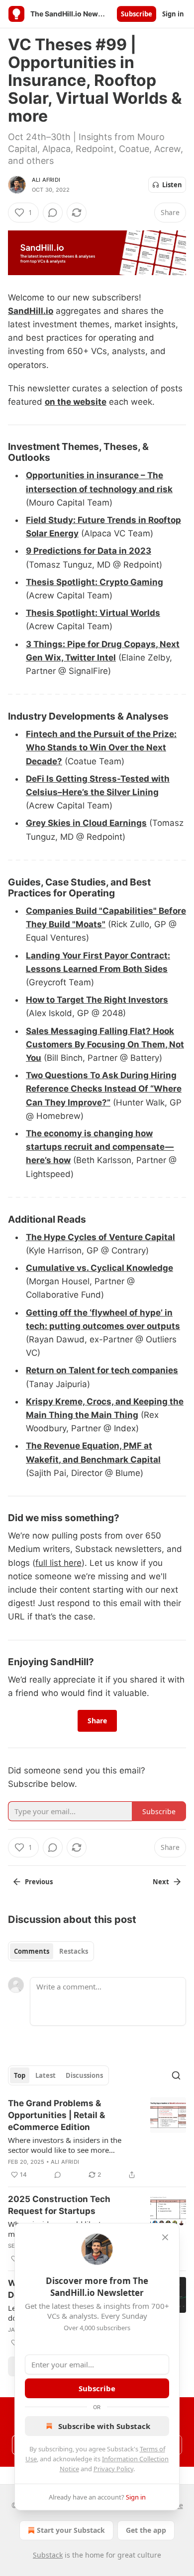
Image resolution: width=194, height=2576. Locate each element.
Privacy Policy (113, 2469)
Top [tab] (20, 2075)
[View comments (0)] (53, 213)
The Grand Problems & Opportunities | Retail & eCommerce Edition (56, 2115)
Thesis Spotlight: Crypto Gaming (95, 582)
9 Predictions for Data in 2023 (89, 551)
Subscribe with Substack (104, 2426)
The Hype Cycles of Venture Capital (100, 1237)
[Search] (176, 2075)
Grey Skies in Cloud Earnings (86, 823)
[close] (165, 2237)
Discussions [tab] (84, 2075)
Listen (172, 185)
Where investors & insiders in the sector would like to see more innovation (65, 2145)
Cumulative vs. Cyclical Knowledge (99, 1268)
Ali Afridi (46, 180)
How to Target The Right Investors (97, 1000)
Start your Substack (71, 2530)
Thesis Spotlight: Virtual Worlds (93, 613)
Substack (48, 2555)
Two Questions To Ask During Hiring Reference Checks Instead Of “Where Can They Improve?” (104, 1089)
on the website (76, 402)
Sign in (173, 14)
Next (161, 1882)
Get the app (146, 2530)
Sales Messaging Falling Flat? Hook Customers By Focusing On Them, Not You (105, 1044)
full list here (58, 1563)
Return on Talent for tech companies (102, 1370)
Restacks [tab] (74, 1951)
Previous (39, 1882)
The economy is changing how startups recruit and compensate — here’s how (100, 1147)
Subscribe (137, 14)
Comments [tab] (32, 1951)
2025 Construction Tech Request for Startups (59, 2205)
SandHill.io (31, 311)
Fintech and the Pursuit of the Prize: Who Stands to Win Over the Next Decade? (101, 747)
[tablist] (51, 1951)
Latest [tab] (46, 2075)
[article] (97, 2139)
